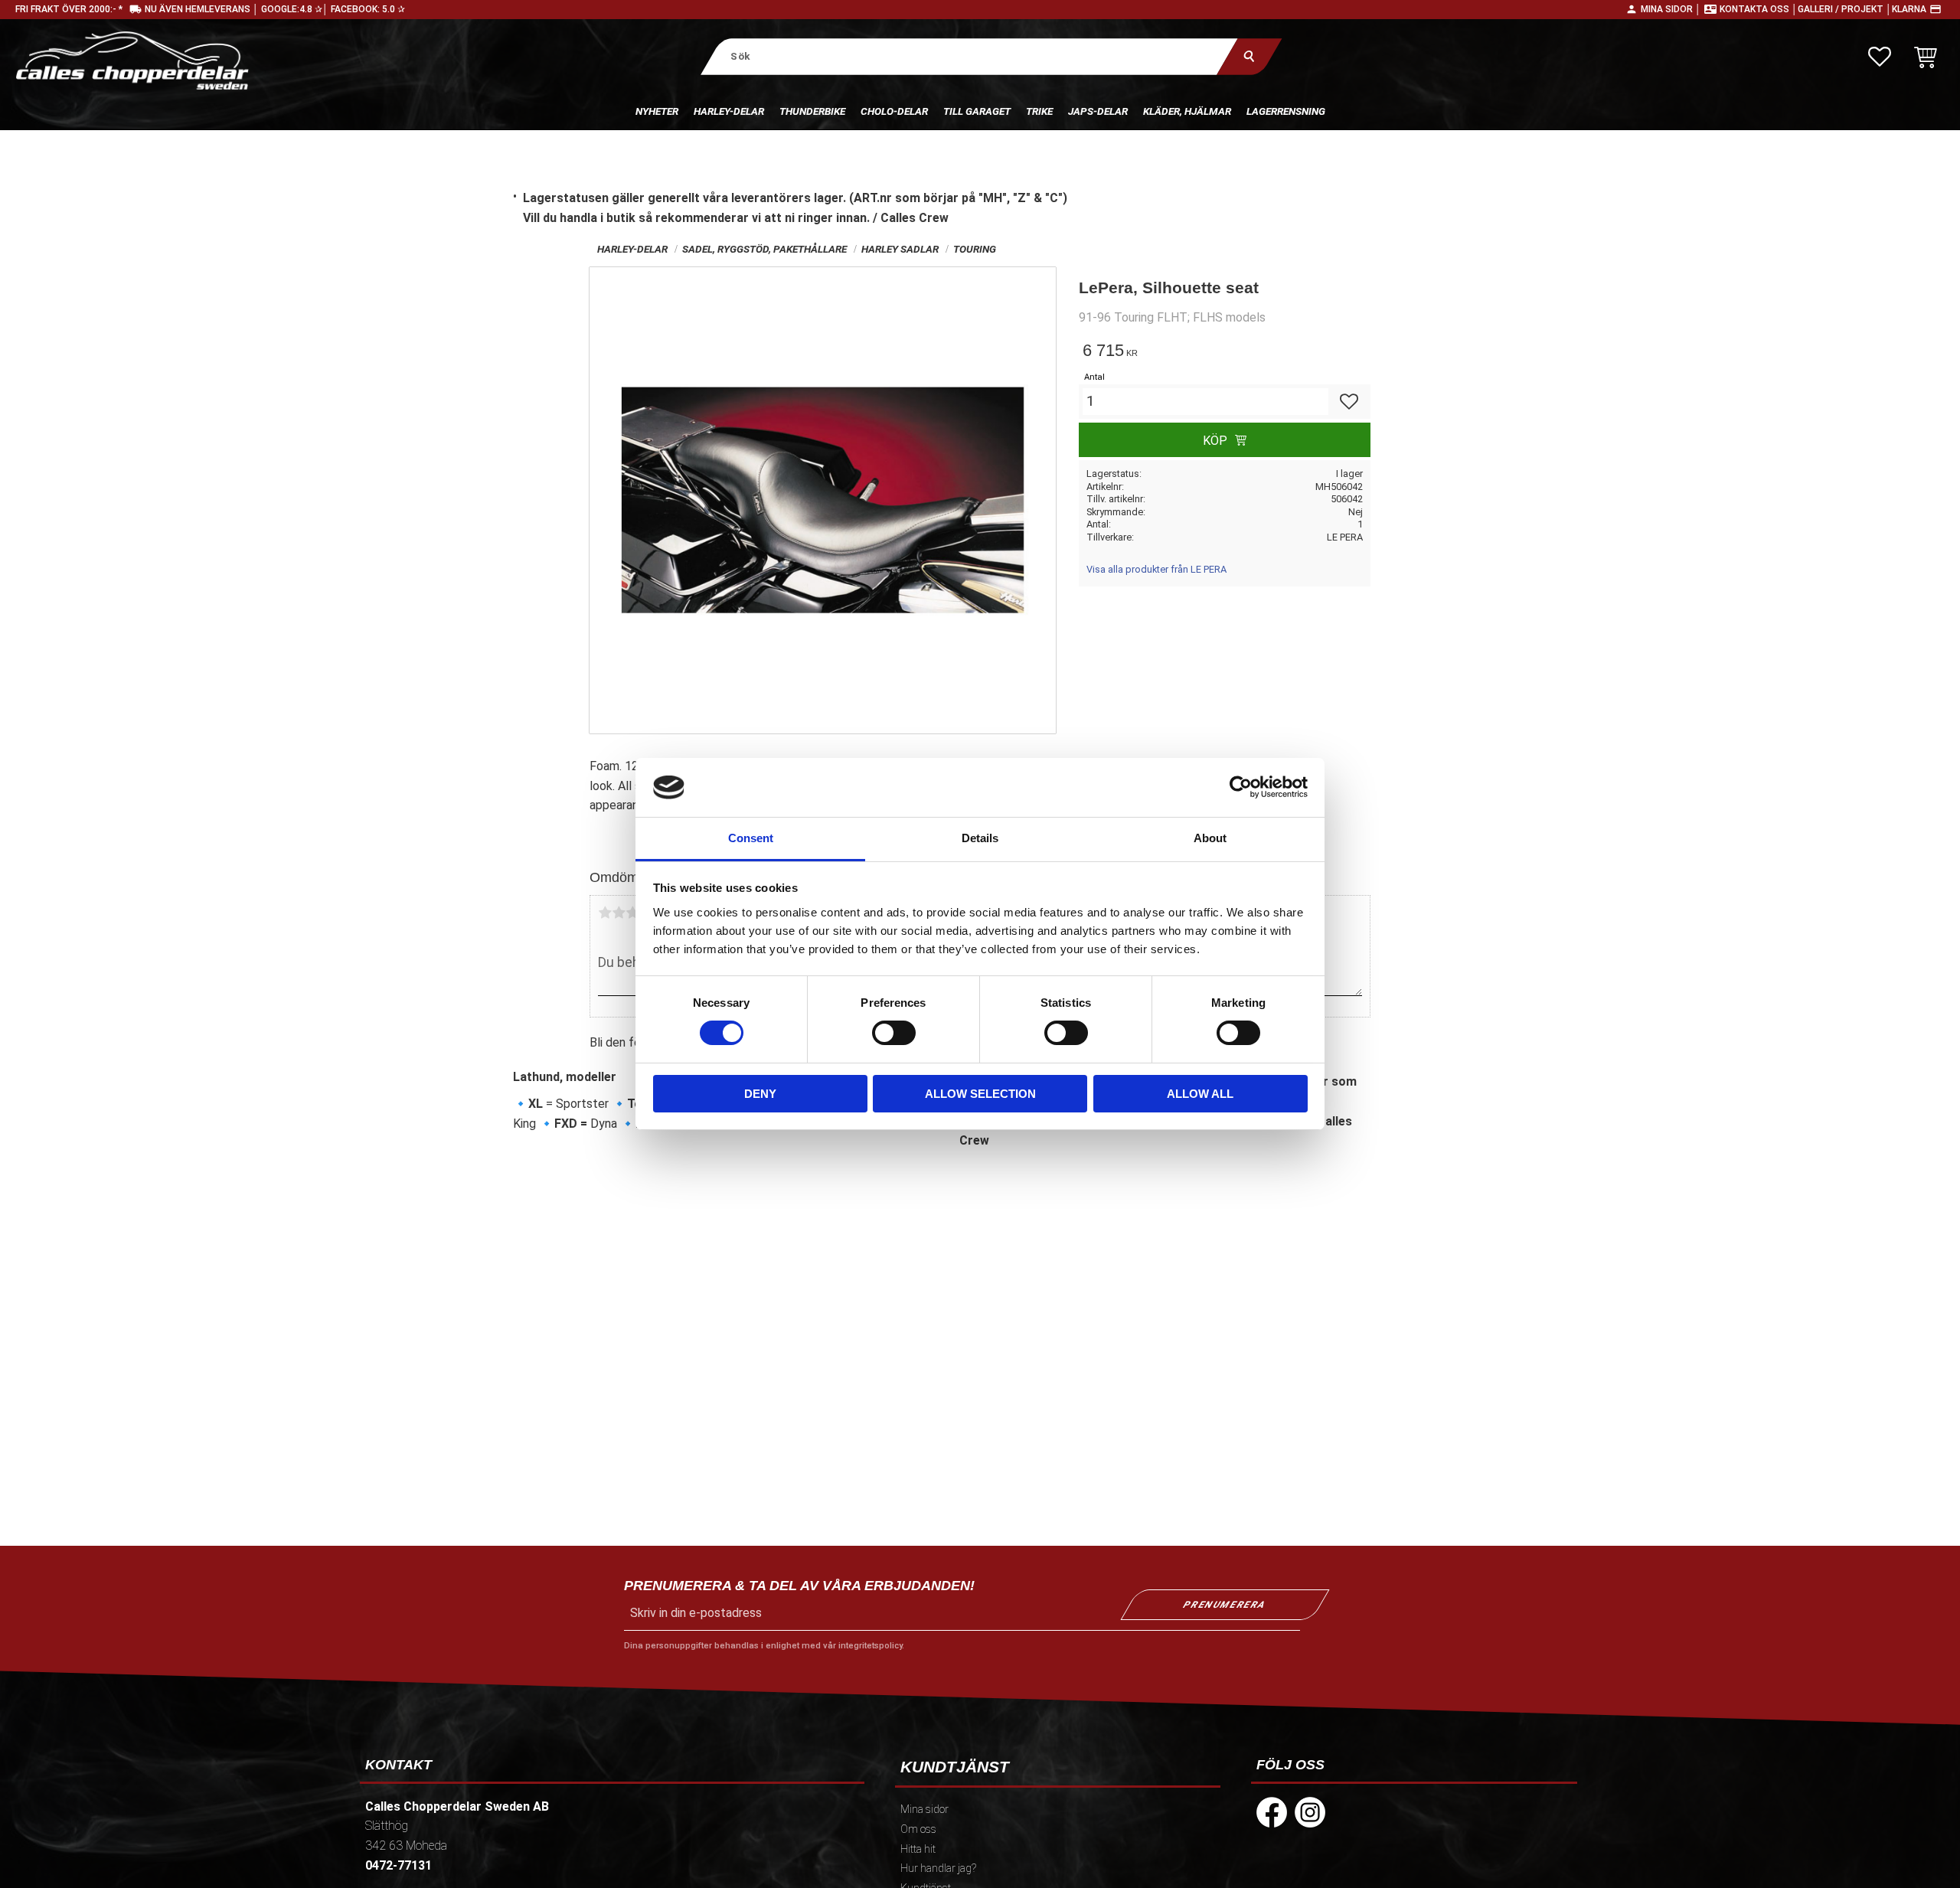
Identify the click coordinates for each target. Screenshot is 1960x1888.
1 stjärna (605, 913)
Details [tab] (980, 838)
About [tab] (1210, 838)
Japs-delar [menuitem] (1098, 111)
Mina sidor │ (1671, 9)
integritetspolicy (870, 1646)
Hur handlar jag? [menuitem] (938, 1868)
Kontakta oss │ (1759, 9)
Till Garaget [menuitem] (977, 111)
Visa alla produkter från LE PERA (1156, 569)
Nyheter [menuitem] (657, 111)
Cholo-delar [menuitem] (894, 111)
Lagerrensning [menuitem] (1286, 111)
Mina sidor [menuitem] (924, 1810)
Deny (760, 1094)
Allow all (1200, 1094)
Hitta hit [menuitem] (918, 1849)
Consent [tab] (751, 838)
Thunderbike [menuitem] (812, 111)
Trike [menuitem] (1039, 111)
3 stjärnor (632, 913)
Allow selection (980, 1094)
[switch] (894, 1033)
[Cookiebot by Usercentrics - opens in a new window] (1241, 787)
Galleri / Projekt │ (1845, 9)
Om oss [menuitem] (918, 1829)
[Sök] (1249, 56)
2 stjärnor (619, 913)
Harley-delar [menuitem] (729, 111)
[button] (1880, 57)
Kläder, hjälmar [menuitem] (1187, 111)
